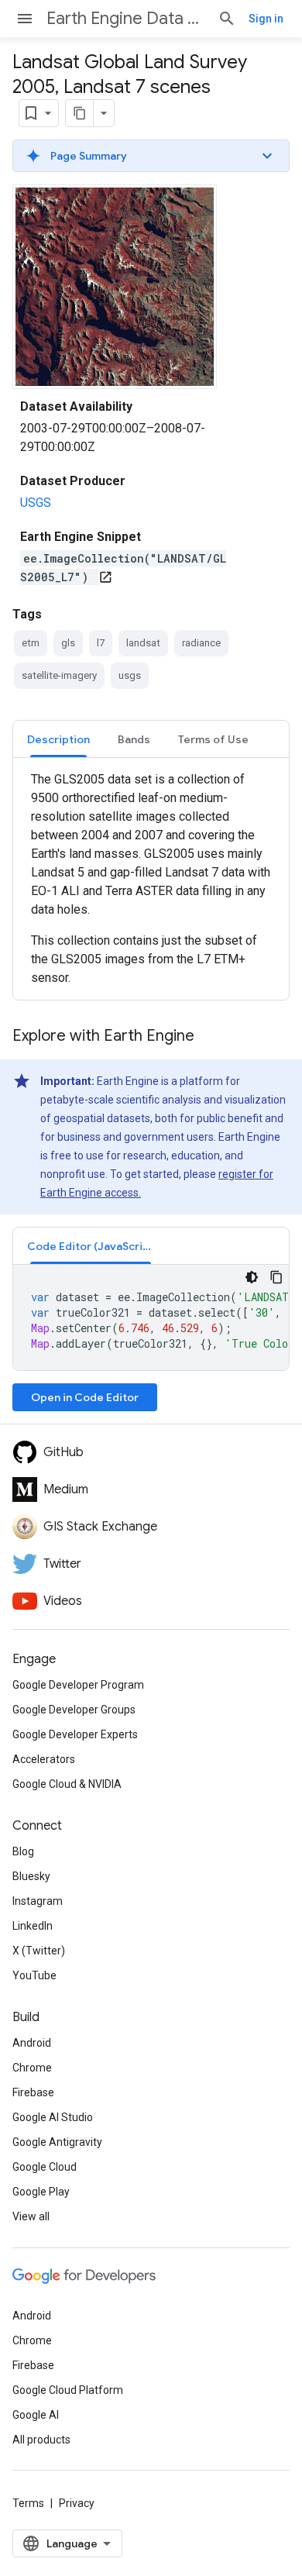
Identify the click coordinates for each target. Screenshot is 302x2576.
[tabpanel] (151, 879)
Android (32, 2043)
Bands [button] (134, 739)
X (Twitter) (39, 1951)
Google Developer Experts (75, 1734)
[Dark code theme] (252, 1277)
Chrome (32, 2068)
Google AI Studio (53, 2117)
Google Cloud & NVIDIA (67, 1784)
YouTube (34, 1975)
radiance (201, 643)
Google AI (36, 2415)
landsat (143, 643)
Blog (23, 1851)
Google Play (41, 2192)
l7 (101, 643)
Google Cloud (45, 2167)
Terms (28, 2503)
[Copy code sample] (276, 1277)
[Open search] (227, 19)
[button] (151, 156)
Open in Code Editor (85, 1397)
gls (68, 643)
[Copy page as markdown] (80, 113)
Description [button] (58, 739)
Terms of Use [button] (213, 739)
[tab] (58, 739)
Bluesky (31, 1876)
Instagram (38, 1901)
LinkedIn (33, 1926)
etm (31, 643)
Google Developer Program (78, 1685)
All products (41, 2440)
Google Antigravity (57, 2142)
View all (31, 2216)
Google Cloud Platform (68, 2390)
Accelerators (44, 1759)
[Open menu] (25, 19)
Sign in (266, 19)
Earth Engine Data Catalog (126, 18)
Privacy (77, 2503)
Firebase (33, 2092)
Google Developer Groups (74, 1710)
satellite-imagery (59, 675)
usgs (130, 675)
